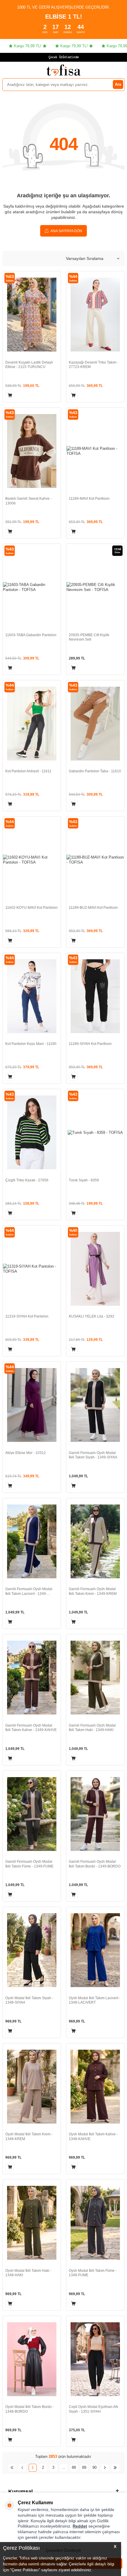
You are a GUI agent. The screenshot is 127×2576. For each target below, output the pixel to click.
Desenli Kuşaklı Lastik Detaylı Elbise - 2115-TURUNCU (29, 365)
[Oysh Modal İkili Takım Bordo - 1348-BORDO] (32, 2359)
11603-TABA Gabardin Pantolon (31, 635)
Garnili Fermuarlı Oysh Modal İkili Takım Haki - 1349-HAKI (92, 1728)
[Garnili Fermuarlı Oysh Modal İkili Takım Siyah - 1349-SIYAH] (95, 1405)
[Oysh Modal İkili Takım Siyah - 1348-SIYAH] (32, 1950)
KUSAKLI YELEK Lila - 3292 (92, 1316)
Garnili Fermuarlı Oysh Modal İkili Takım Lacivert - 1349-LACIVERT (29, 1591)
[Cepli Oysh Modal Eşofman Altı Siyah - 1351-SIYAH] (95, 2359)
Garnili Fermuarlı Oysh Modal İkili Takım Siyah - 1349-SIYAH (93, 1455)
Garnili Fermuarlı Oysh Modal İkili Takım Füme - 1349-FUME (29, 1864)
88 (74, 2467)
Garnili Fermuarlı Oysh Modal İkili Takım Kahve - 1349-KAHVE (31, 1728)
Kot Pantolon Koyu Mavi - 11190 (31, 1044)
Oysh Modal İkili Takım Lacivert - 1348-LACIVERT (95, 2000)
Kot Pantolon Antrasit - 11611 (28, 771)
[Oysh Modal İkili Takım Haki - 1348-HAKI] (32, 2223)
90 (95, 2467)
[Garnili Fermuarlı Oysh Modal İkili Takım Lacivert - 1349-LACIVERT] (32, 1542)
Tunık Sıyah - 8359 (84, 1180)
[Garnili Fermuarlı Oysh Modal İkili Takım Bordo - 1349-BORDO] (95, 1814)
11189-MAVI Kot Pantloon (89, 499)
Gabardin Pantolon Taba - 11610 (95, 771)
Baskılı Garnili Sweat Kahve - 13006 (29, 501)
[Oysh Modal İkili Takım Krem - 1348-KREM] (32, 2087)
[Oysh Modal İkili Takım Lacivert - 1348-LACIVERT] (95, 1950)
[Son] (115, 2468)
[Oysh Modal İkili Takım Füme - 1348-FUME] (95, 2223)
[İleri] (105, 2468)
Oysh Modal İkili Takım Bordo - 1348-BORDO (30, 2409)
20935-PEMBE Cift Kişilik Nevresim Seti (89, 637)
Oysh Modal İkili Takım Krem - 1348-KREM (29, 2137)
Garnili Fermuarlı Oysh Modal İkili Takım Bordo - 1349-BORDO (95, 1864)
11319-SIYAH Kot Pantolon (27, 1316)
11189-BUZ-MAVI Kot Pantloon (93, 908)
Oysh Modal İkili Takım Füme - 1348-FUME (93, 2273)
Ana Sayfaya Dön (66, 231)
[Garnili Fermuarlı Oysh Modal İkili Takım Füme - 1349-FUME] (32, 1814)
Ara (118, 84)
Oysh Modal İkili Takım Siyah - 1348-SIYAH (29, 2000)
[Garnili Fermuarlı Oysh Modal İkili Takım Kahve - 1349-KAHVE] (32, 1678)
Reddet (80, 2526)
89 (84, 2467)
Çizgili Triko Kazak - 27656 (27, 1180)
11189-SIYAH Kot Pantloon (90, 1044)
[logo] (63, 70)
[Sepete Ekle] (10, 395)
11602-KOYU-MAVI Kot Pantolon (31, 908)
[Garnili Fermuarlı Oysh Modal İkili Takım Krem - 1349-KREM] (95, 1542)
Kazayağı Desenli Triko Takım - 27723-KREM (94, 365)
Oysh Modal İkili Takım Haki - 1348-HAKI (28, 2273)
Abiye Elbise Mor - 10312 (26, 1453)
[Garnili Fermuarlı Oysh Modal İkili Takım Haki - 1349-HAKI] (95, 1678)
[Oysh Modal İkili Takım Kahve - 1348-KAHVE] (95, 2087)
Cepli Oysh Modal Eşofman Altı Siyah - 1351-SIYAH (93, 2409)
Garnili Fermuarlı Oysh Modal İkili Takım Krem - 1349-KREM (93, 1591)
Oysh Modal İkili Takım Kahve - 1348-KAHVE (93, 2137)
